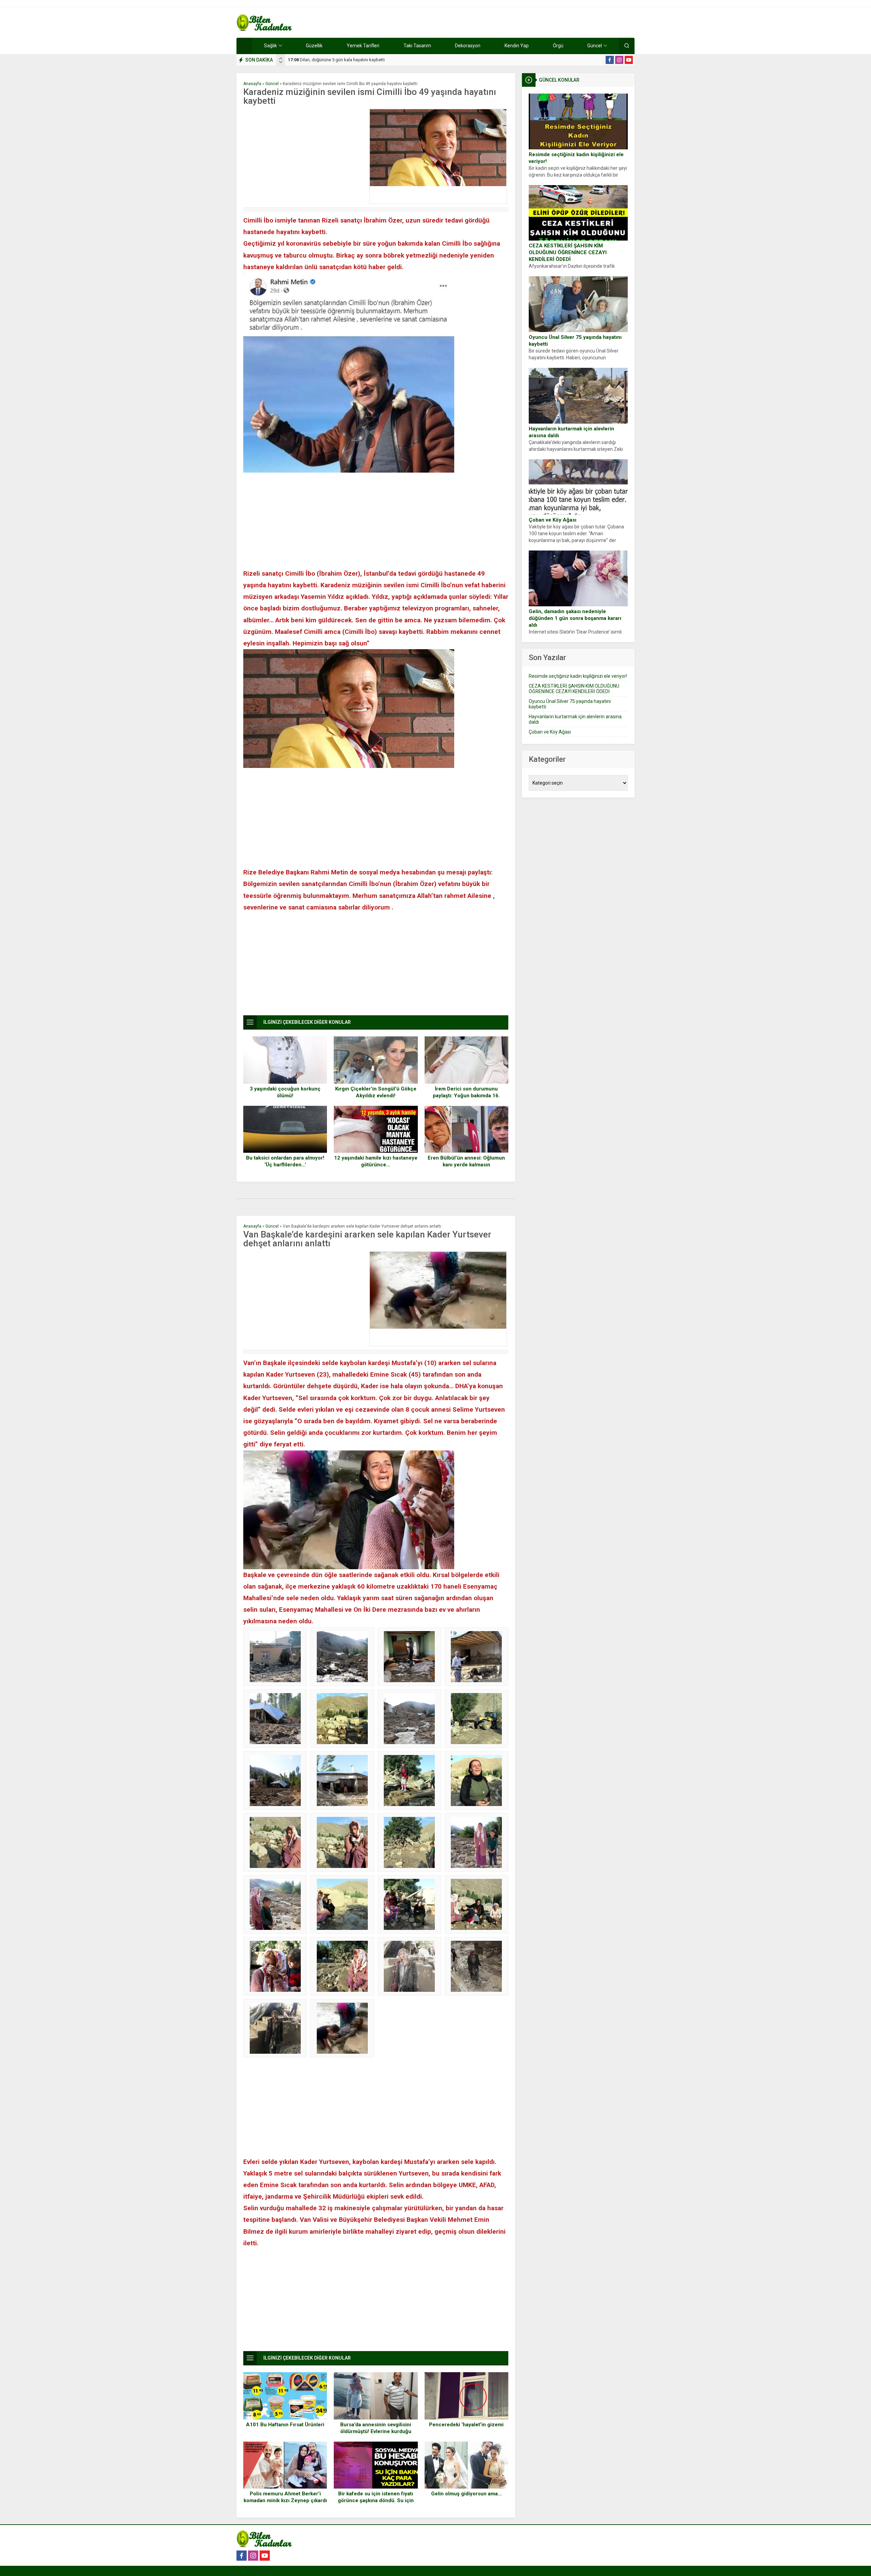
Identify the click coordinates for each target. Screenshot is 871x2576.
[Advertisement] (305, 156)
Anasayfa (252, 84)
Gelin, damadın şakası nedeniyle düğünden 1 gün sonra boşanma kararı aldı (575, 618)
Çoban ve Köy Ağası (553, 520)
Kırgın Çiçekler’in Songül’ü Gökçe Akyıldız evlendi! (376, 1092)
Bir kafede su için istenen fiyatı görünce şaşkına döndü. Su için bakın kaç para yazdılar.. (376, 2500)
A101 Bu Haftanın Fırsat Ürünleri (285, 2425)
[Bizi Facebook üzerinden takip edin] (610, 60)
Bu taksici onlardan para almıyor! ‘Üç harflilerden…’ (285, 1161)
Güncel (272, 84)
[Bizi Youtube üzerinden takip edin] (629, 60)
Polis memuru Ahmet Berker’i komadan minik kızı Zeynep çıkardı (285, 2497)
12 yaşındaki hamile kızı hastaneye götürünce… (376, 1161)
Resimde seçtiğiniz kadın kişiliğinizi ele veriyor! (576, 158)
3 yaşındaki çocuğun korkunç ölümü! (285, 1092)
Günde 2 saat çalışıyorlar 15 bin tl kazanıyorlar (339, 60)
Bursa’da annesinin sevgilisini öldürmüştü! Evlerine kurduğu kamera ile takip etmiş (376, 2431)
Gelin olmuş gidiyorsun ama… (466, 2494)
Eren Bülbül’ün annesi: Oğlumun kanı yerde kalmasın (466, 1161)
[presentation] (281, 59)
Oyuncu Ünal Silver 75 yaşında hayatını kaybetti (575, 341)
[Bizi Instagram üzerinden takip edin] (619, 60)
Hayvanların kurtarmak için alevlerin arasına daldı (571, 432)
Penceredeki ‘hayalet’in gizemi (466, 2425)
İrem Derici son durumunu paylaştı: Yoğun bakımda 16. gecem (466, 1096)
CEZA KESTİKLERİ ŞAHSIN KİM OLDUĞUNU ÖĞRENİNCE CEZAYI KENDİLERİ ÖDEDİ (568, 252)
